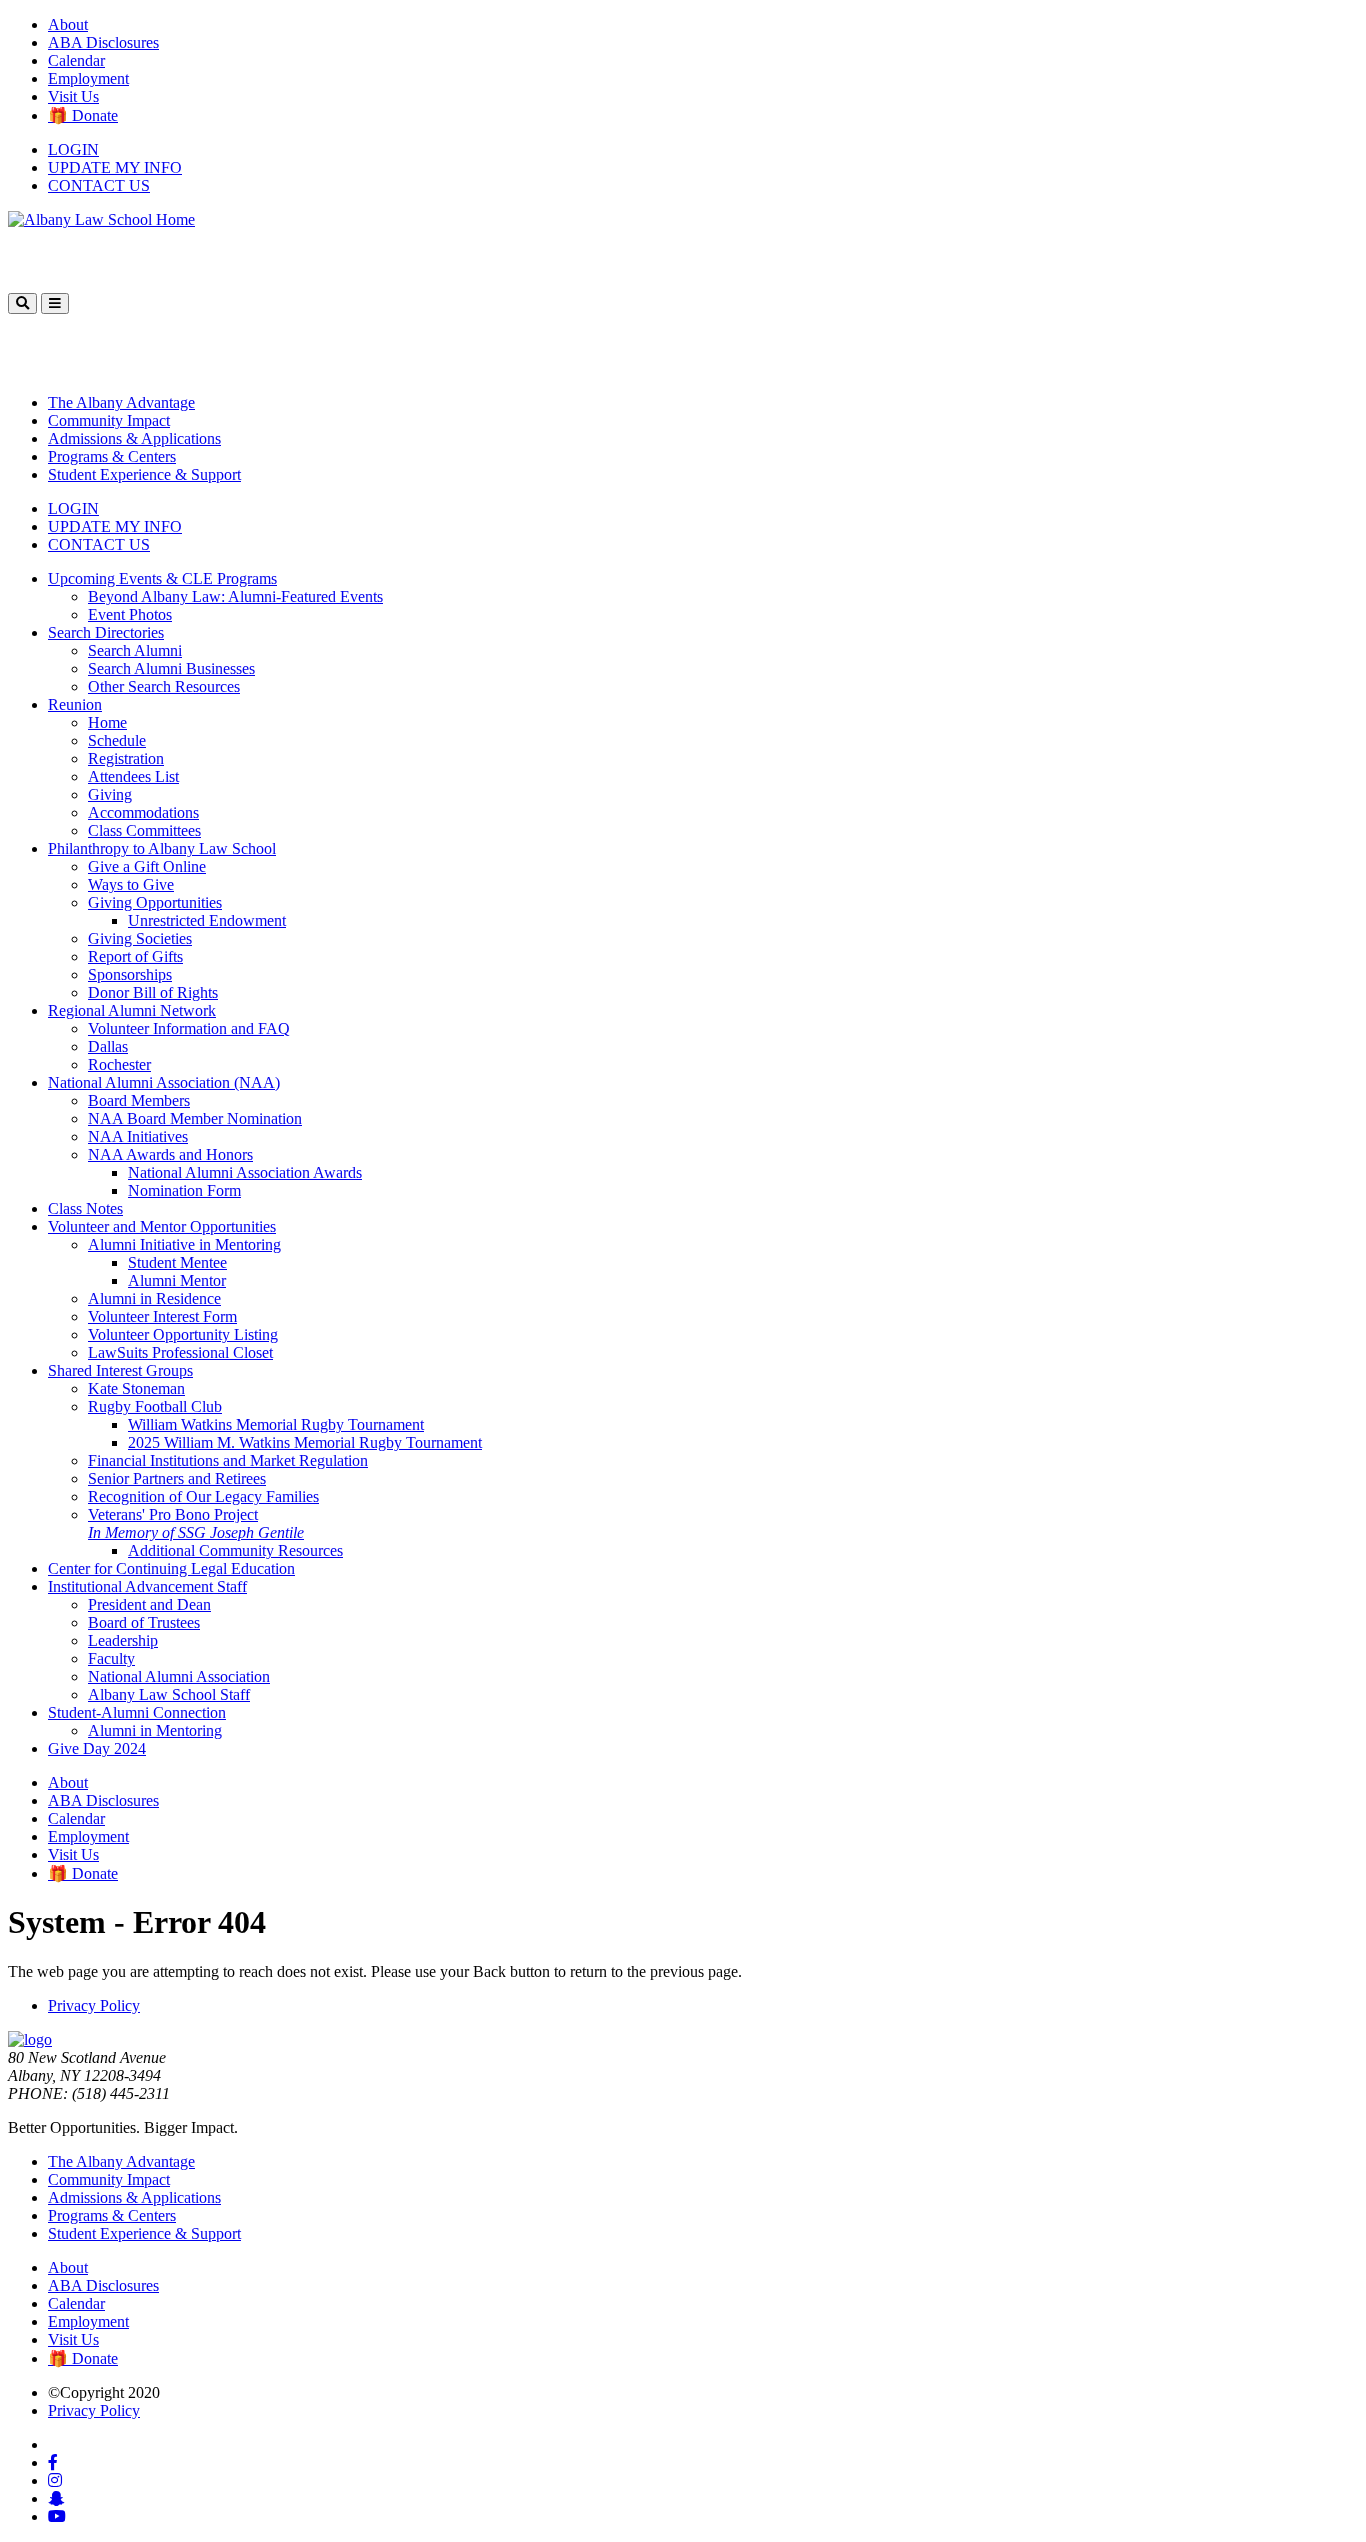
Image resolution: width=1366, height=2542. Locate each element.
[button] (55, 303)
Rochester (119, 1064)
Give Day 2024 (97, 1748)
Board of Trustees (144, 1622)
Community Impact (109, 420)
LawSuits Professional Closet (180, 1352)
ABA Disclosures (103, 42)
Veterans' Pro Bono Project (196, 1523)
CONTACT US (99, 185)
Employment (88, 78)
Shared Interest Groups (120, 1370)
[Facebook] (53, 2462)
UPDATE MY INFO (115, 167)
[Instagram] (55, 2480)
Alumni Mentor (177, 1280)
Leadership (123, 1640)
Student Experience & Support (144, 474)
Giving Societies (140, 938)
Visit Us (73, 96)
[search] (22, 303)
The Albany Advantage (121, 402)
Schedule (117, 740)
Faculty (111, 1658)
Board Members (139, 1100)
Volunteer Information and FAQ (189, 1028)
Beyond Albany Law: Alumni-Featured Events (235, 596)
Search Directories (106, 632)
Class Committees (144, 830)
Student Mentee (177, 1262)
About (68, 24)
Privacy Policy (94, 2005)
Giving (110, 794)
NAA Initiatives (138, 1136)
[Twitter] (54, 2444)
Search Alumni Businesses (171, 668)
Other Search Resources (164, 686)
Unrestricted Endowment (207, 920)
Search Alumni (135, 650)
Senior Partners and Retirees (177, 1478)
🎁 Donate (83, 115)
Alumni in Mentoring (155, 1730)
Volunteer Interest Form (162, 1316)
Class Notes (85, 1208)
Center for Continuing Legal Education (171, 1568)
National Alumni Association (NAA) (164, 1082)
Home (107, 722)
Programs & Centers (112, 456)
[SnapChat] (56, 2498)
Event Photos (130, 614)
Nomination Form (184, 1190)
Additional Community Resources (235, 1550)
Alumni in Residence (154, 1298)
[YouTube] (57, 2516)
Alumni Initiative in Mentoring (184, 1244)
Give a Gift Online (147, 866)
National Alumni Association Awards (245, 1172)
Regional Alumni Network (132, 1010)
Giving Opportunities (155, 902)
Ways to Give (131, 884)
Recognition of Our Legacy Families (203, 1496)
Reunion (75, 704)
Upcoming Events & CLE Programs (162, 578)
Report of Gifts (135, 956)
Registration (126, 758)
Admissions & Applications (134, 438)
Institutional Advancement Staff (147, 1586)
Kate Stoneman (136, 1388)
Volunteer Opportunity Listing (183, 1334)
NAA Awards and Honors (170, 1154)
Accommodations (143, 812)
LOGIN (73, 149)
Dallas (108, 1046)
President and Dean (149, 1604)
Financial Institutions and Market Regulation (228, 1460)
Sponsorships (130, 974)
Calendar (76, 60)
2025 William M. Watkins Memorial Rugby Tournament (305, 1442)
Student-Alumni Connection (137, 1712)
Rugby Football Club (155, 1406)
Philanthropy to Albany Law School (162, 848)
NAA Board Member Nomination (195, 1118)
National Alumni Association (179, 1676)
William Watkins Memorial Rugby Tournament (276, 1424)
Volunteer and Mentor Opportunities (162, 1226)
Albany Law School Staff (169, 1694)
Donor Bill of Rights (153, 992)
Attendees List (133, 776)
